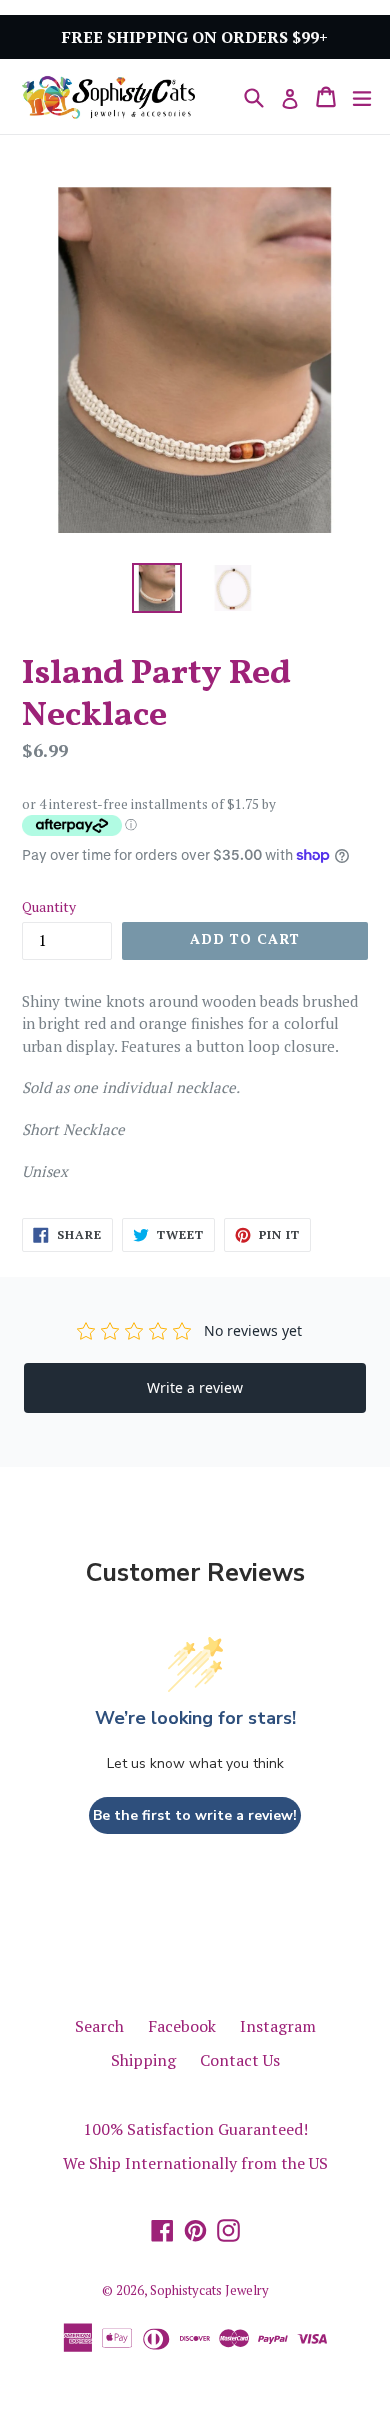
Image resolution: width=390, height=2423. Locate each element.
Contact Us (240, 2060)
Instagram (278, 2026)
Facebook (182, 2026)
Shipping (143, 2060)
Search (99, 2026)
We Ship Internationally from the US (195, 2163)
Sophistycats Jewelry (209, 2290)
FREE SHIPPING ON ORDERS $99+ (195, 37)
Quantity (49, 906)
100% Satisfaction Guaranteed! (195, 2129)
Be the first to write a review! (195, 1815)
